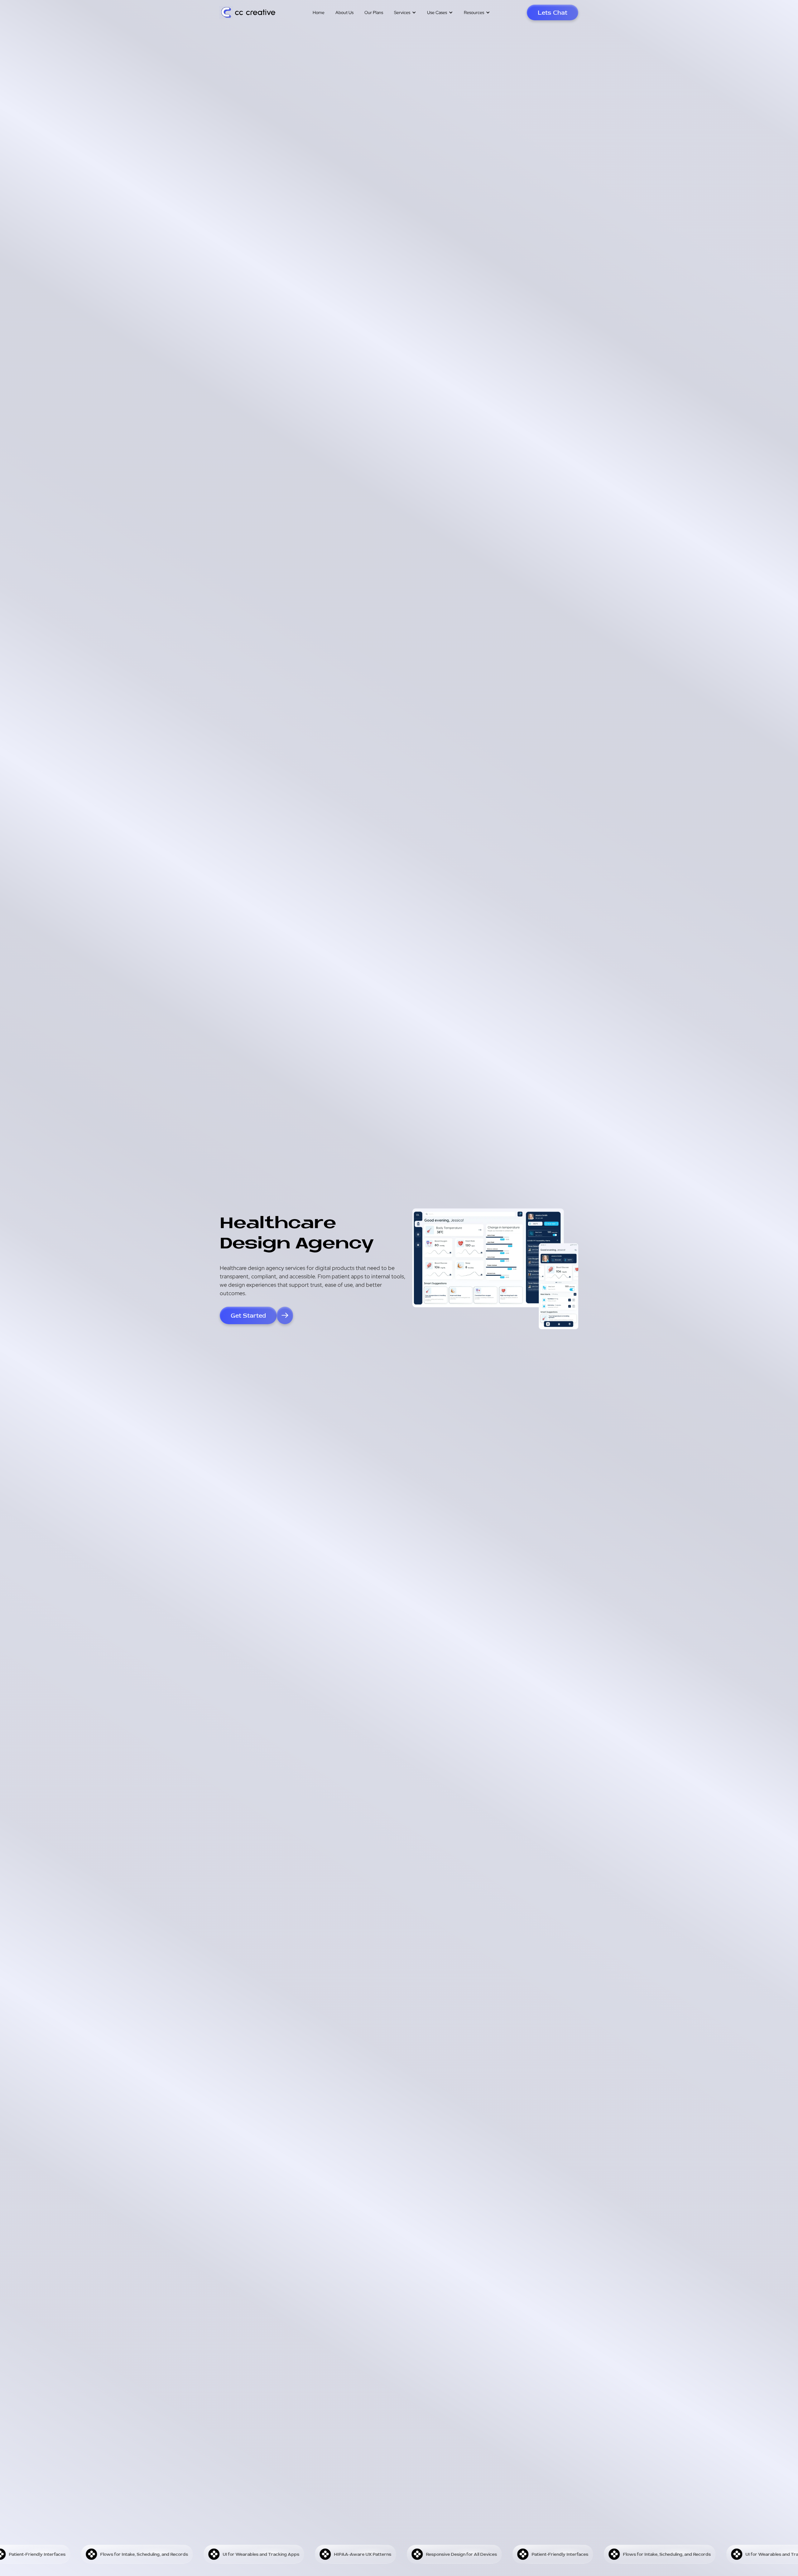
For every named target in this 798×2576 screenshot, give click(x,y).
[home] (248, 13)
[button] (405, 12)
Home (319, 12)
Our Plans (374, 12)
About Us (344, 12)
